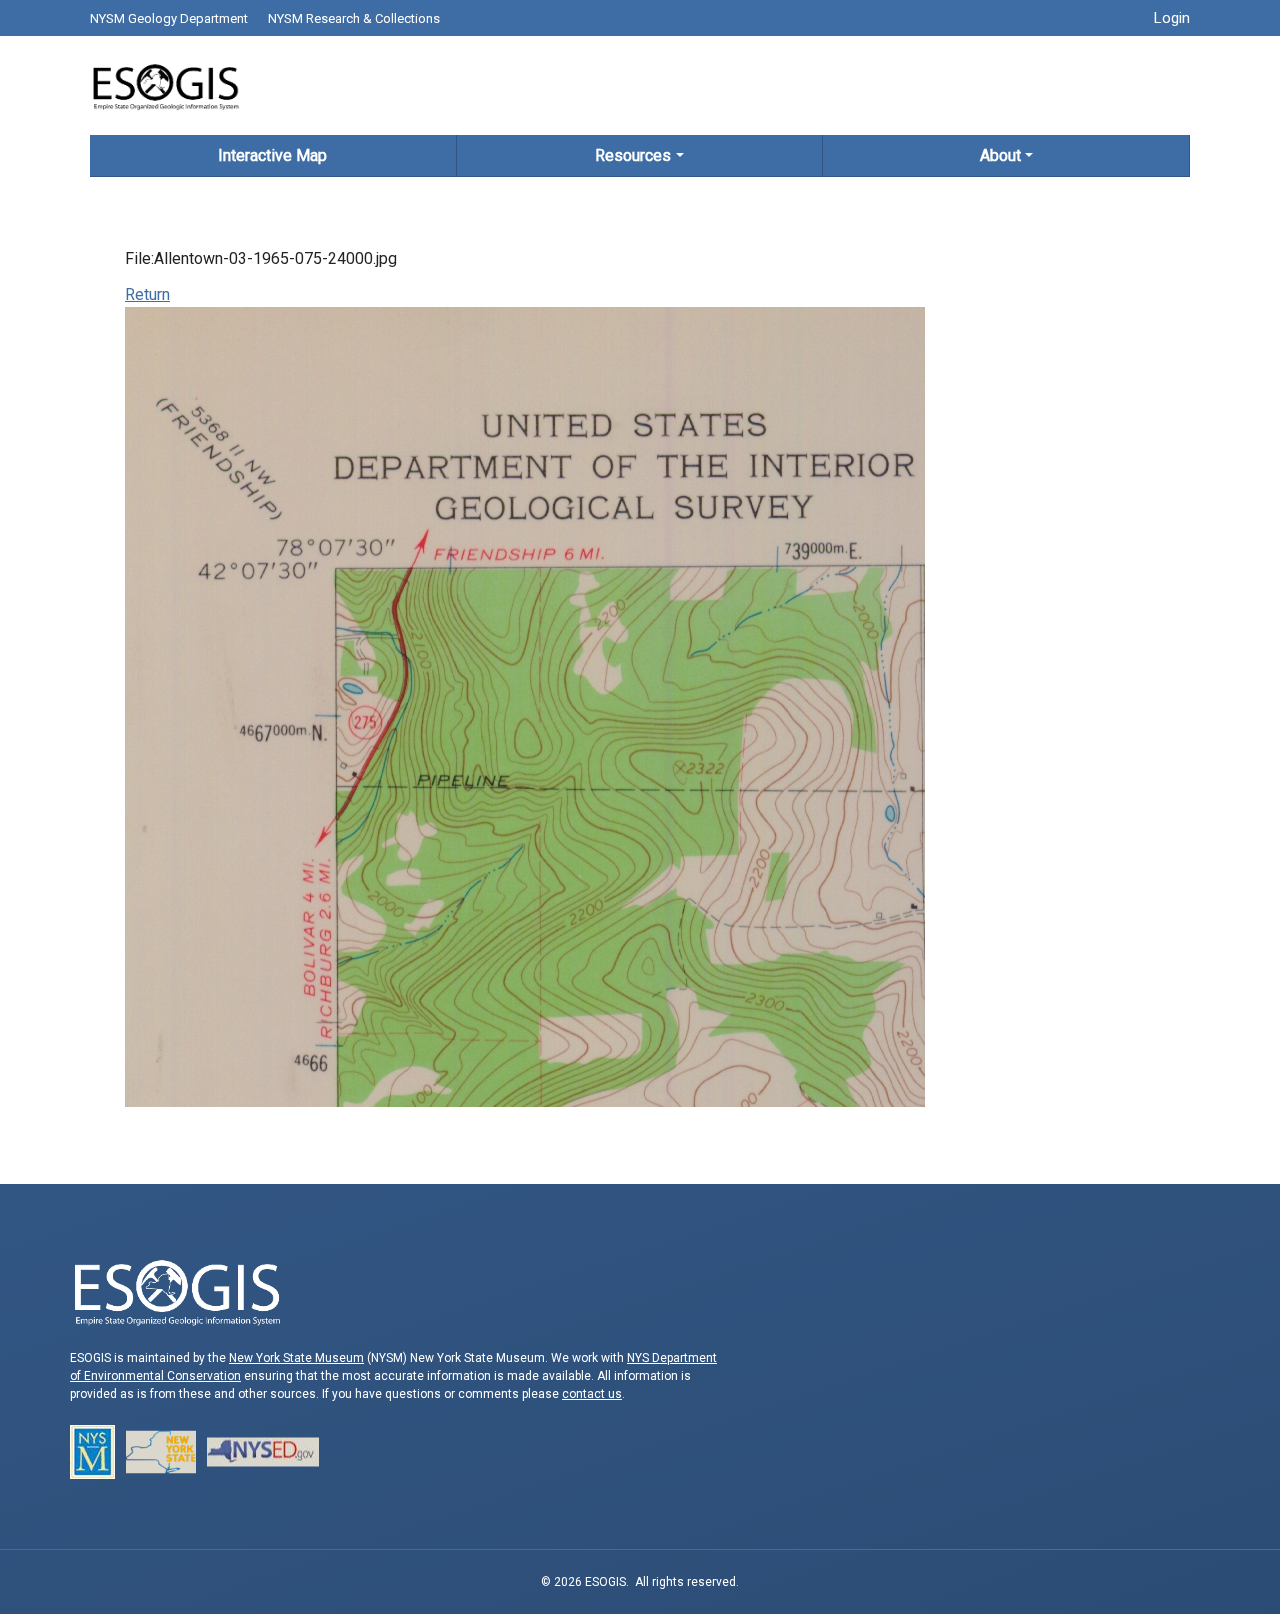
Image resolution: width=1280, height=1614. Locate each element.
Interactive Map (272, 155)
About (1000, 155)
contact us (592, 1394)
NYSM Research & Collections (354, 18)
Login (1172, 18)
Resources (633, 155)
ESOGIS (165, 85)
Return (147, 294)
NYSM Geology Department (169, 18)
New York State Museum (296, 1358)
